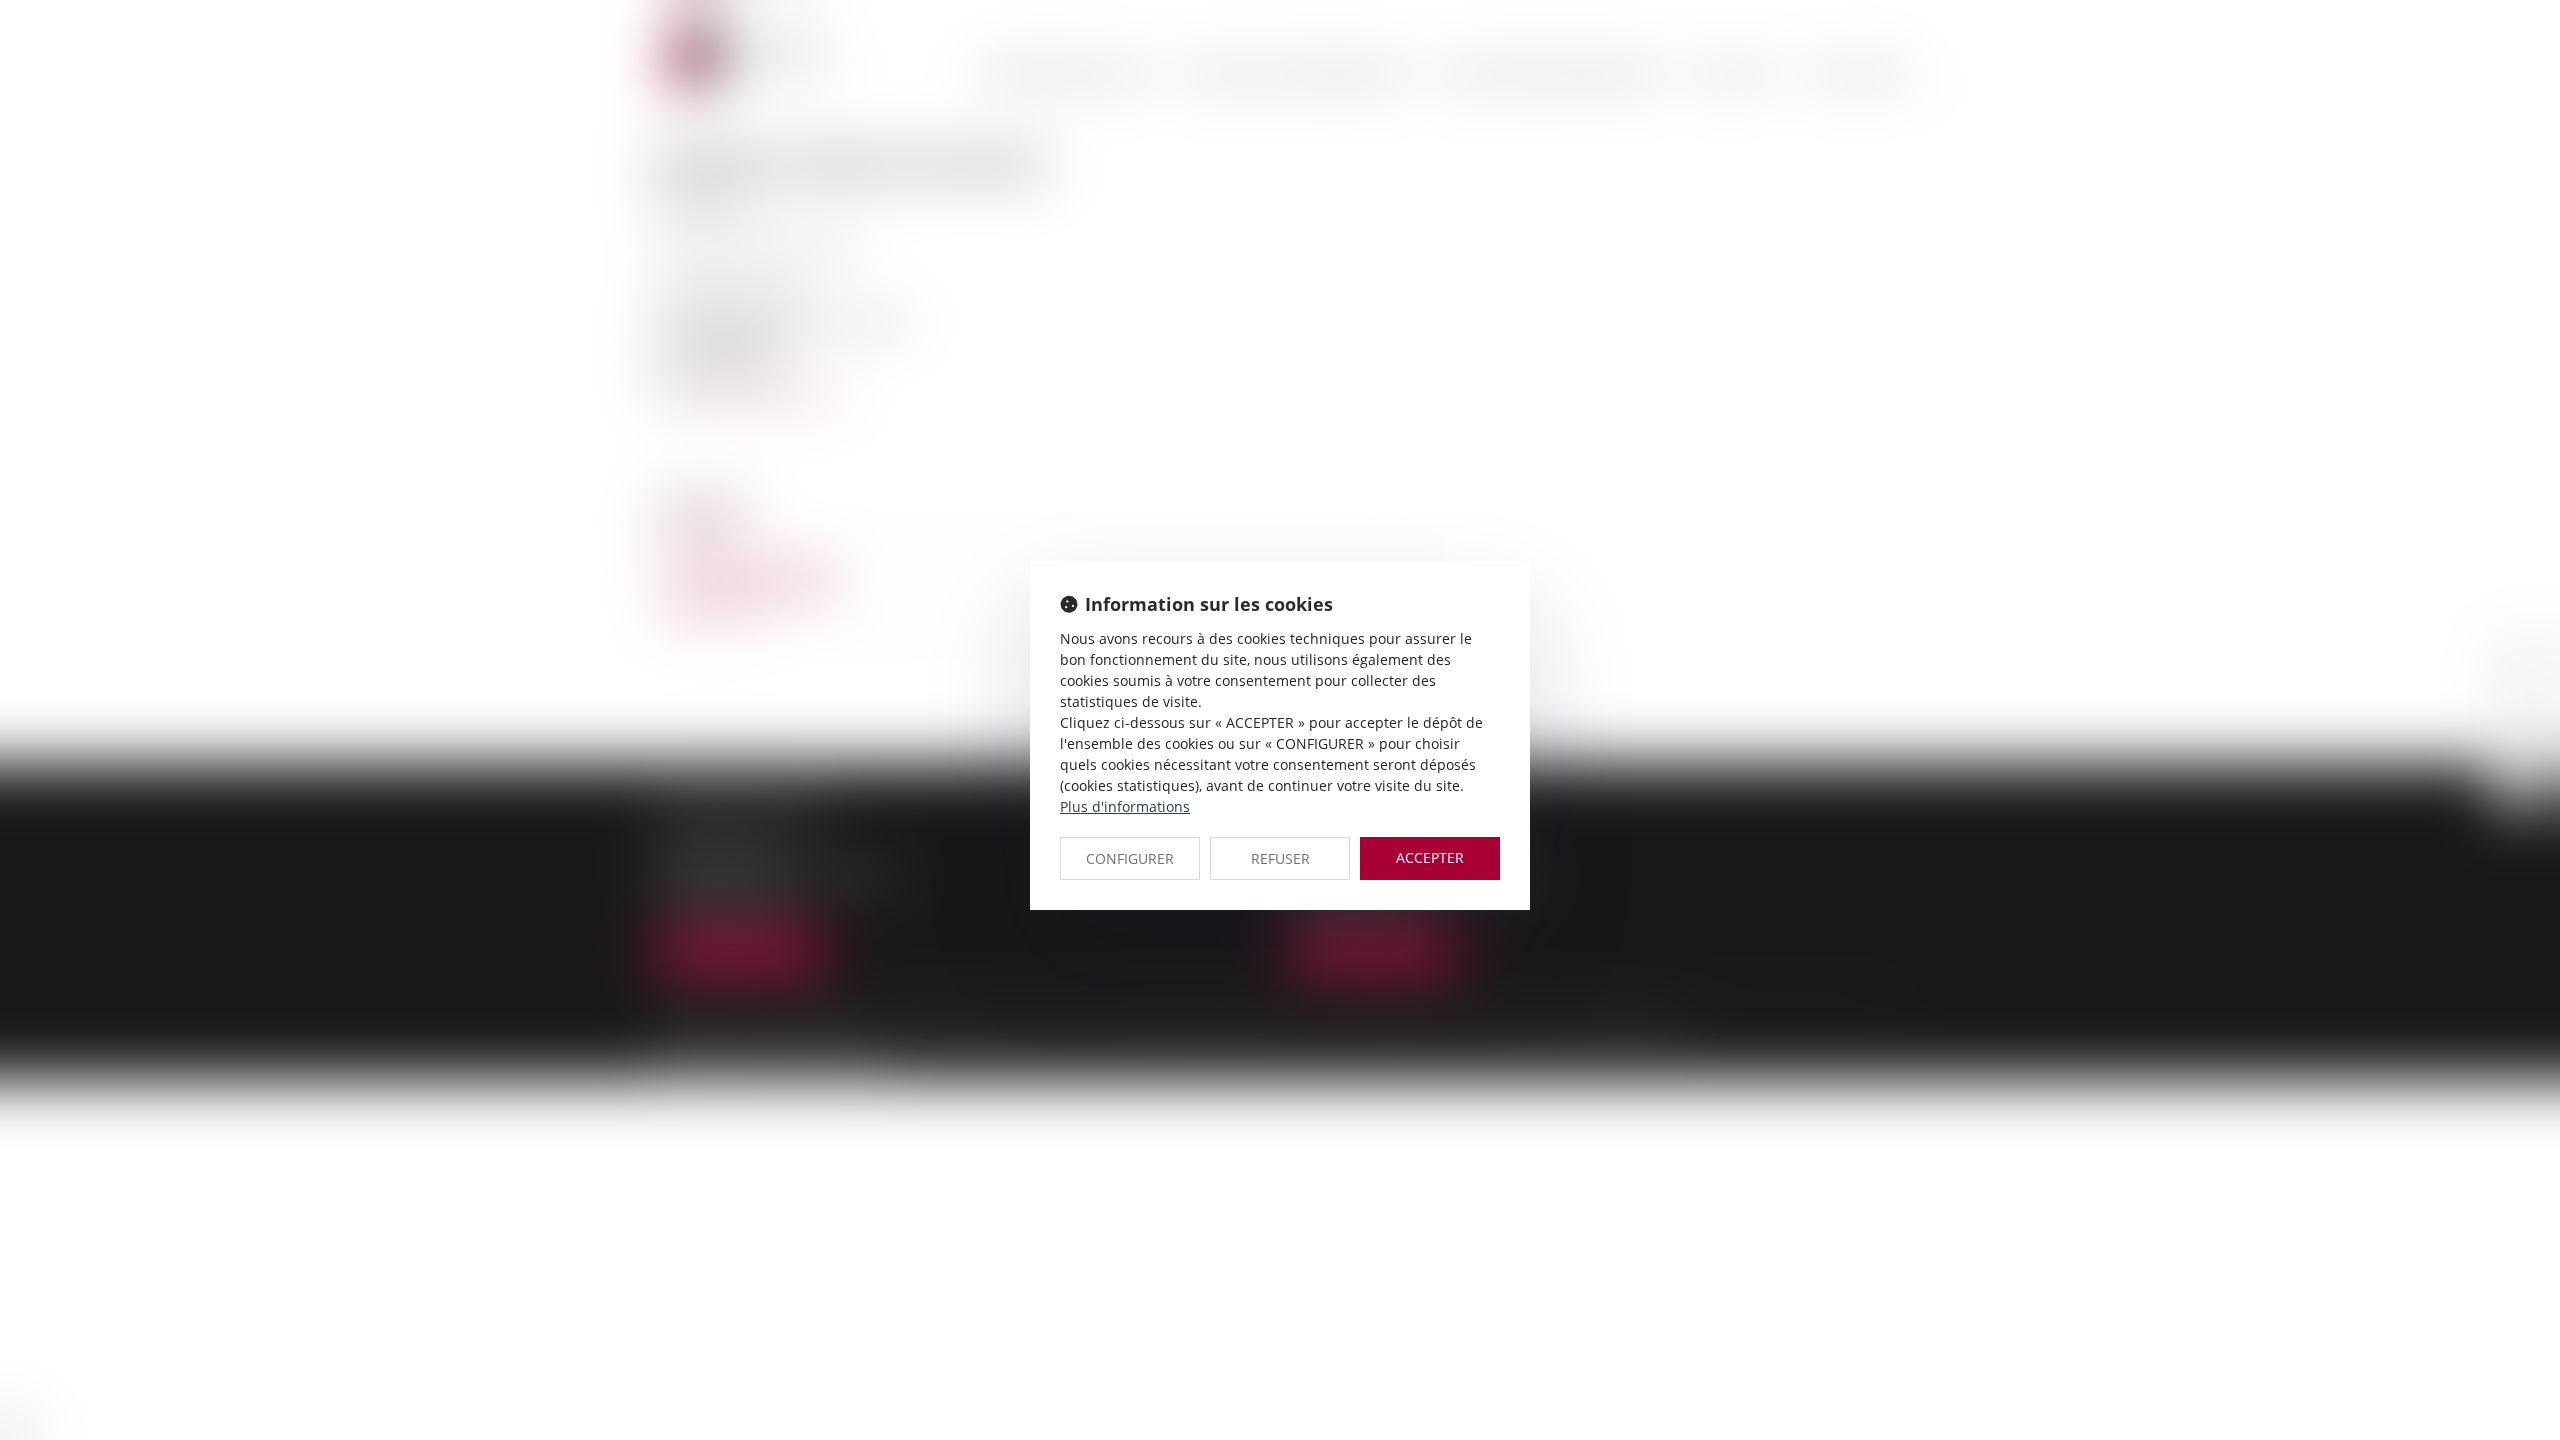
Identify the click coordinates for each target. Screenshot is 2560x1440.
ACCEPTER (1430, 857)
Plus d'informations (1125, 806)
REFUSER (1280, 858)
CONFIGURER (1130, 858)
